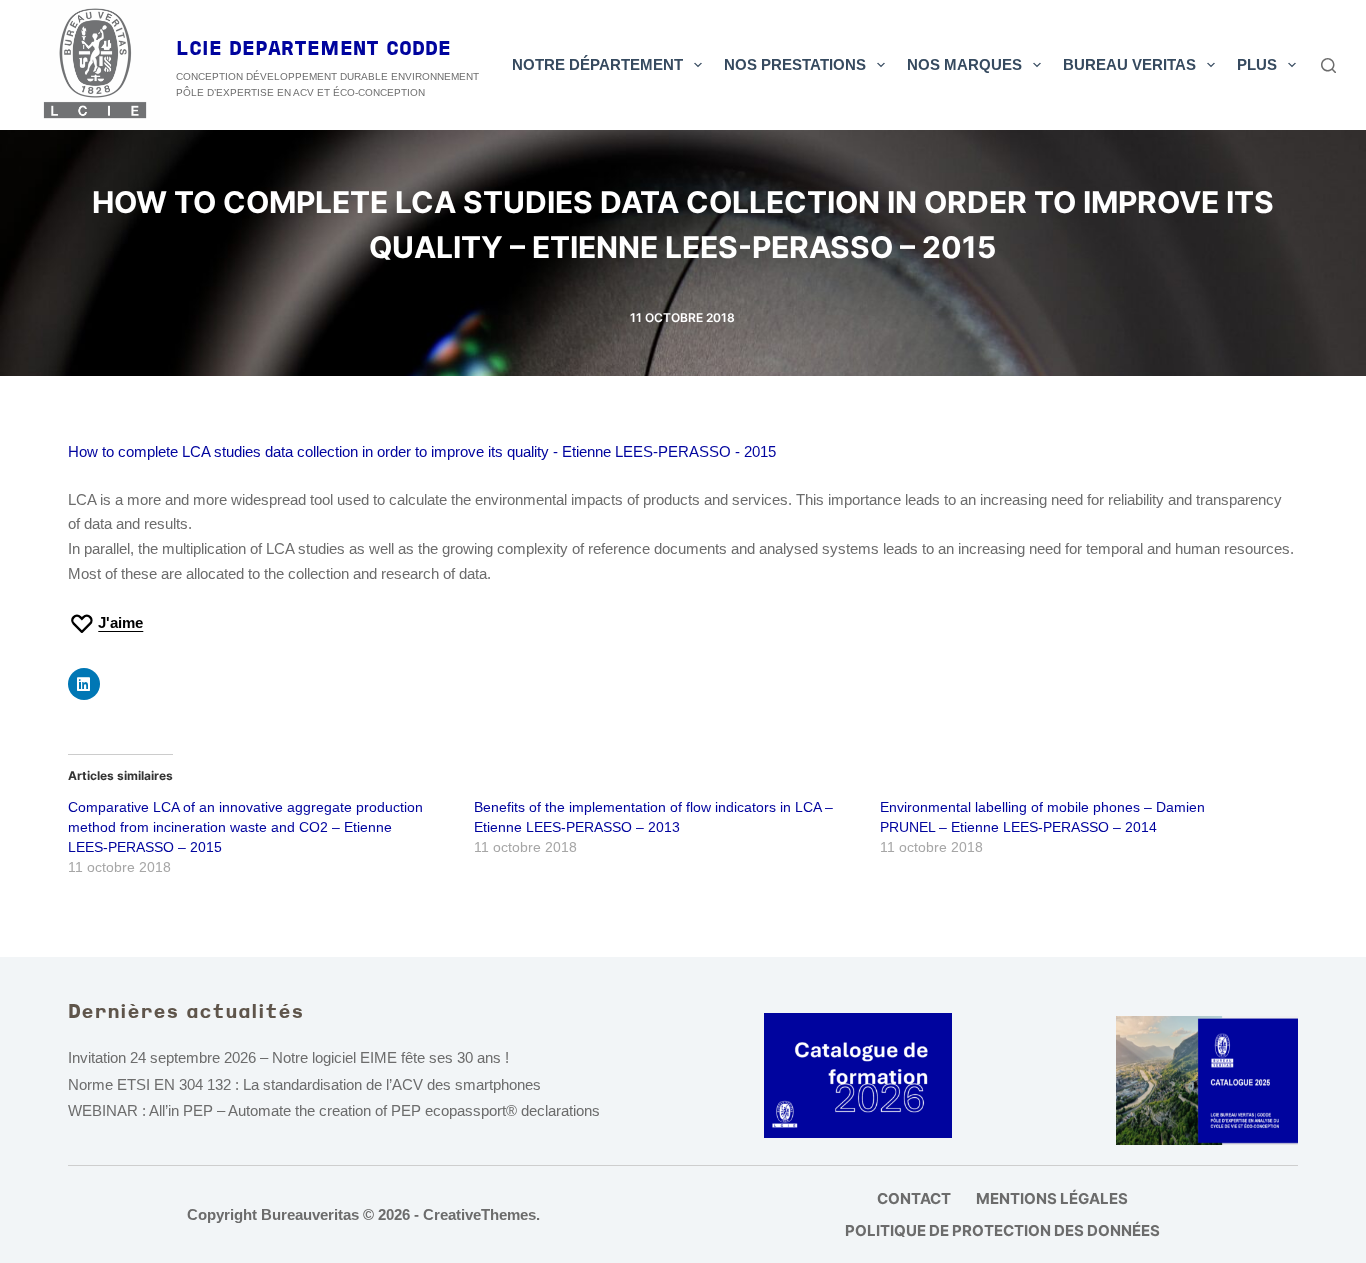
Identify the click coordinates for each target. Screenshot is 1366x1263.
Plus (1257, 64)
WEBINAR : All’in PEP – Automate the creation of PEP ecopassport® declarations (334, 1110)
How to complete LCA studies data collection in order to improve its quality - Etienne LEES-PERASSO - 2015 (422, 451)
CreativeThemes (479, 1214)
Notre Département (597, 64)
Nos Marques (964, 64)
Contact (914, 1198)
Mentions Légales (1052, 1198)
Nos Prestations (795, 64)
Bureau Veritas (1129, 64)
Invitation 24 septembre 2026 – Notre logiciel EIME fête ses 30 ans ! (288, 1057)
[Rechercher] (1328, 65)
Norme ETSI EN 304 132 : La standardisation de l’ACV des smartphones (304, 1084)
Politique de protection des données (1002, 1230)
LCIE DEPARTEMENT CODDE (313, 50)
